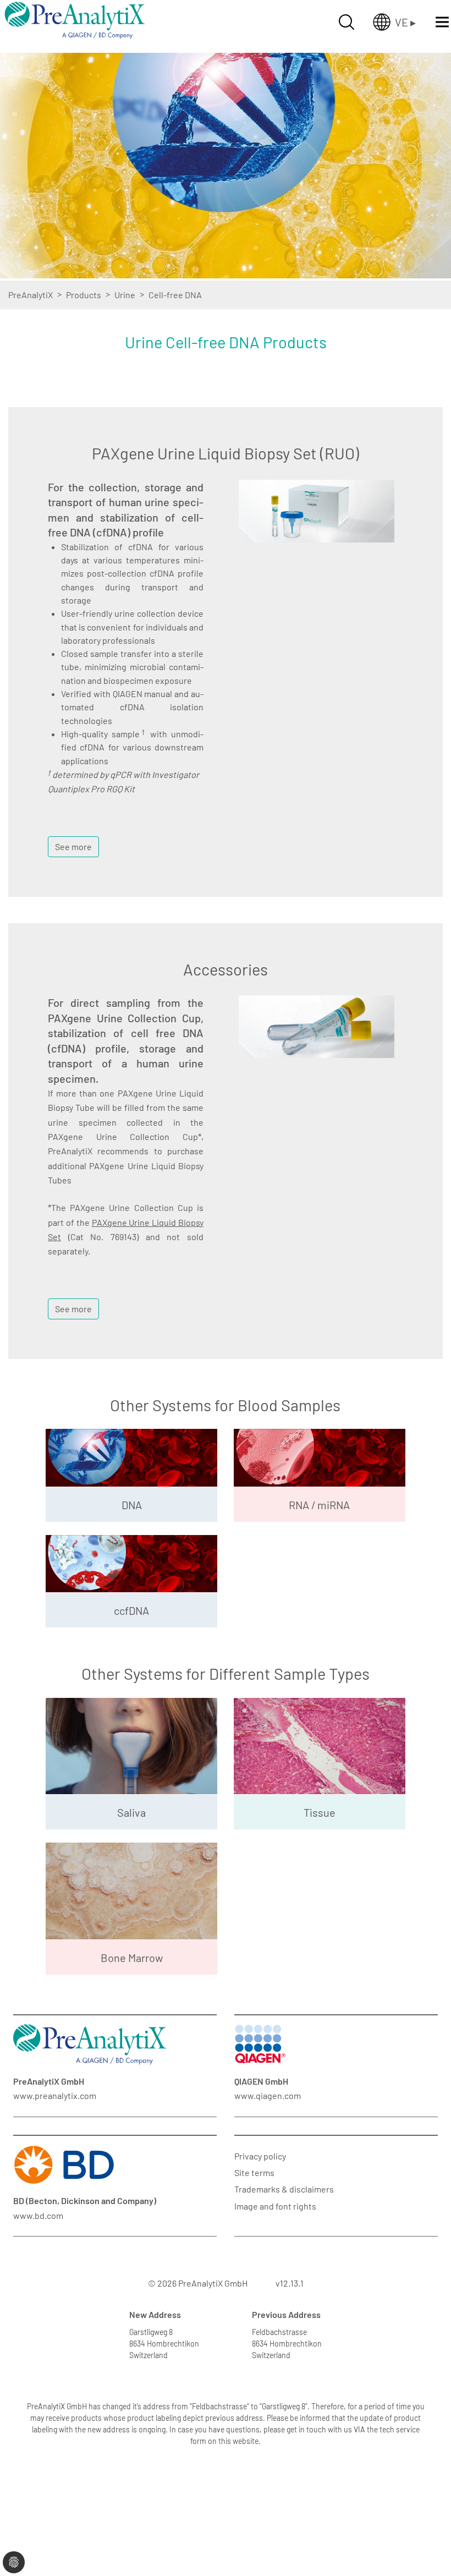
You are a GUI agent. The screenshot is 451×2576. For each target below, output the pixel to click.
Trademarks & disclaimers (284, 2189)
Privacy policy (260, 2156)
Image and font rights (275, 2206)
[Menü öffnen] (442, 22)
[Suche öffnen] (346, 22)
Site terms (254, 2172)
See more (73, 846)
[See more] (73, 832)
